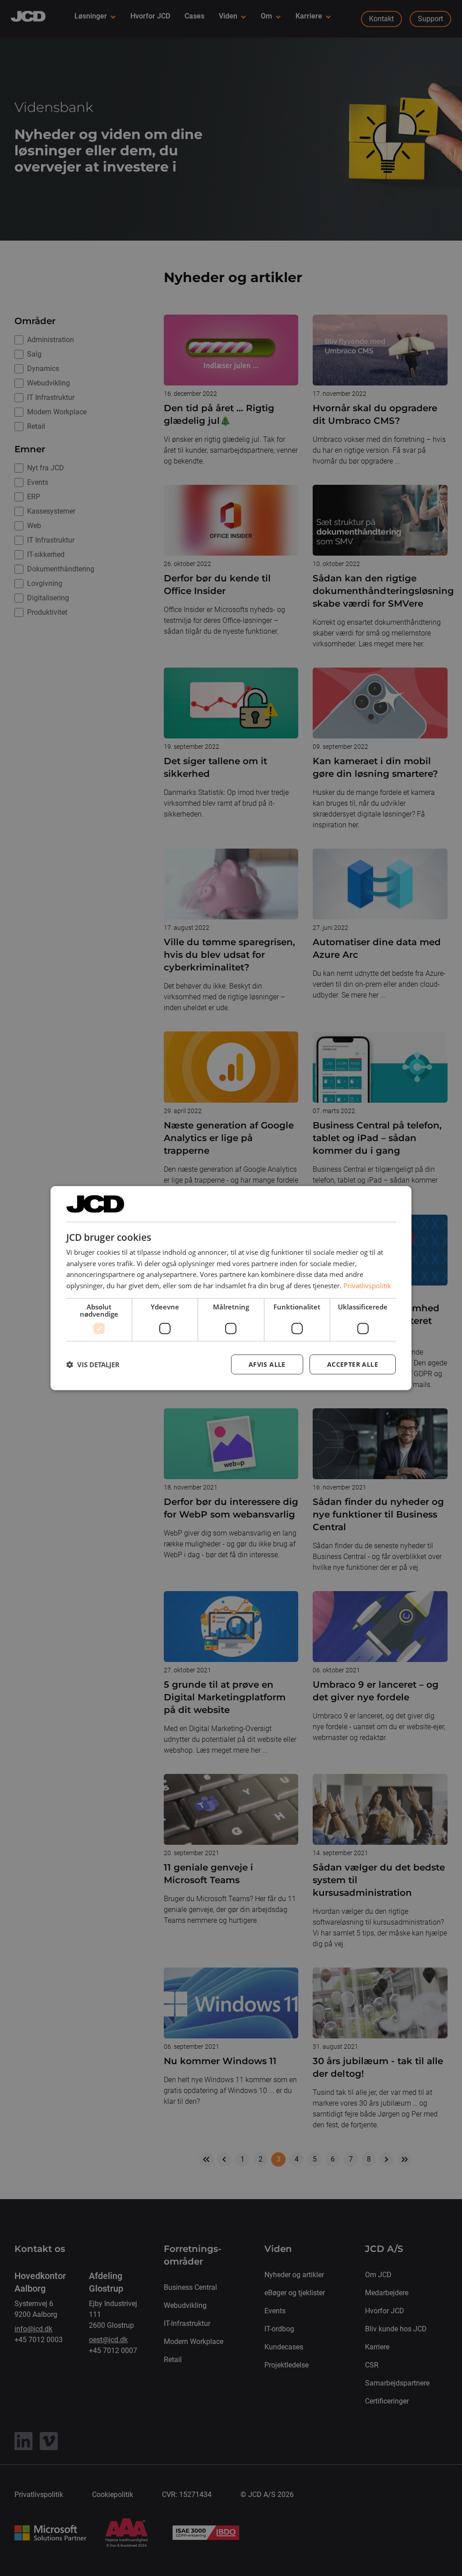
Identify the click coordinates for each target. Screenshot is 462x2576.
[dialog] (231, 1288)
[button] (93, 1365)
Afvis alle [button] (267, 1364)
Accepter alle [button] (353, 1364)
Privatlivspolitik (367, 1286)
